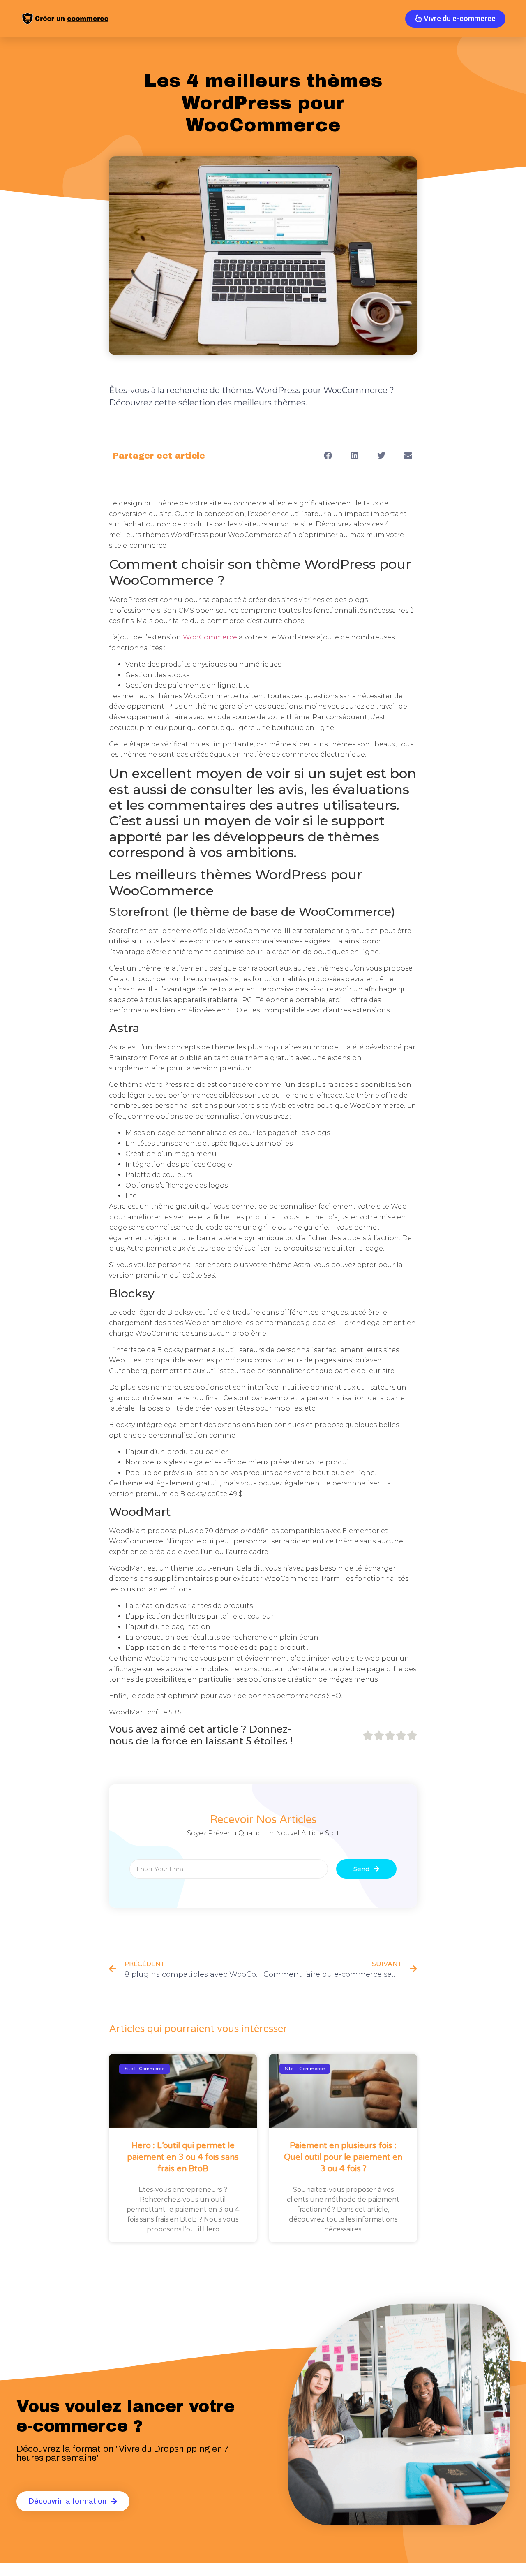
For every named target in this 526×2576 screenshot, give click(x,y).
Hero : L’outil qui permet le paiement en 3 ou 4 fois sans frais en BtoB (183, 2157)
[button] (328, 455)
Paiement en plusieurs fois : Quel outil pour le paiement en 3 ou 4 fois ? (343, 2157)
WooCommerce (211, 637)
